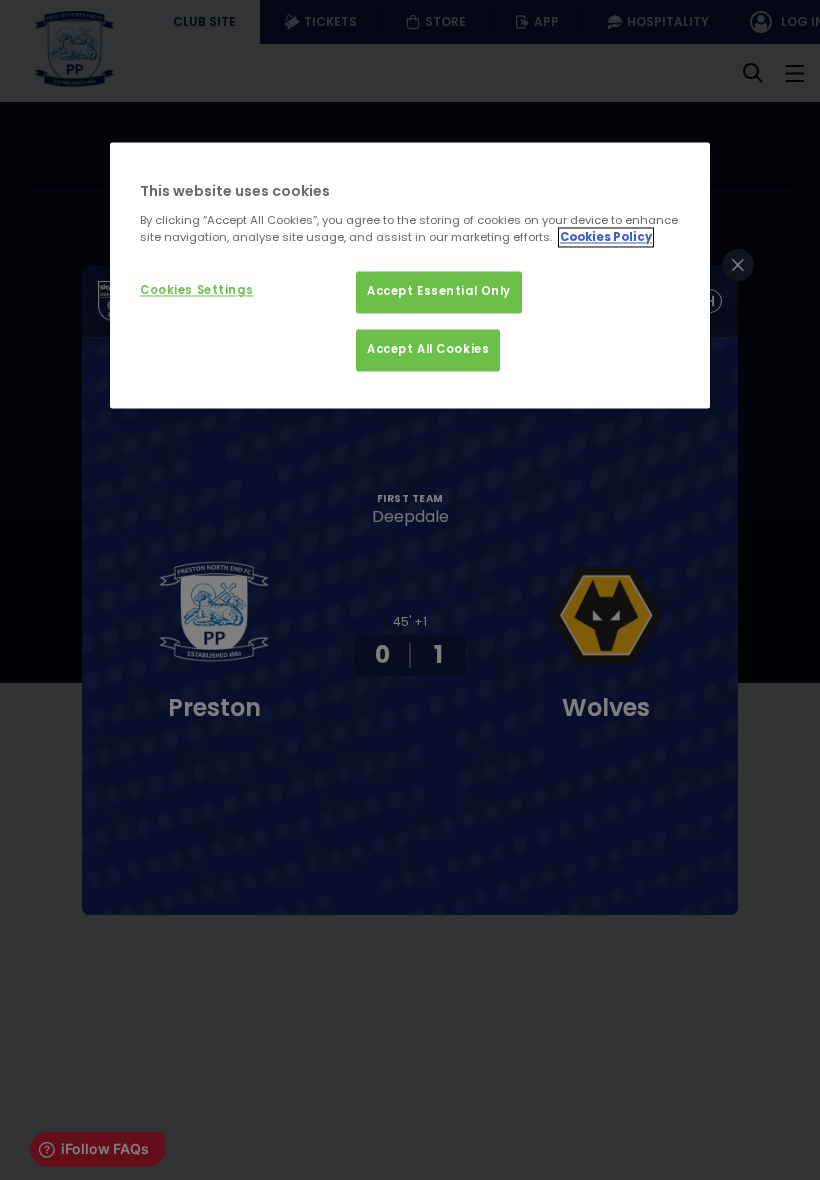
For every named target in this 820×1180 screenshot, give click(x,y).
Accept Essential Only (439, 291)
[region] (410, 275)
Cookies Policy (606, 237)
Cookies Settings (196, 290)
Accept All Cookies (428, 349)
